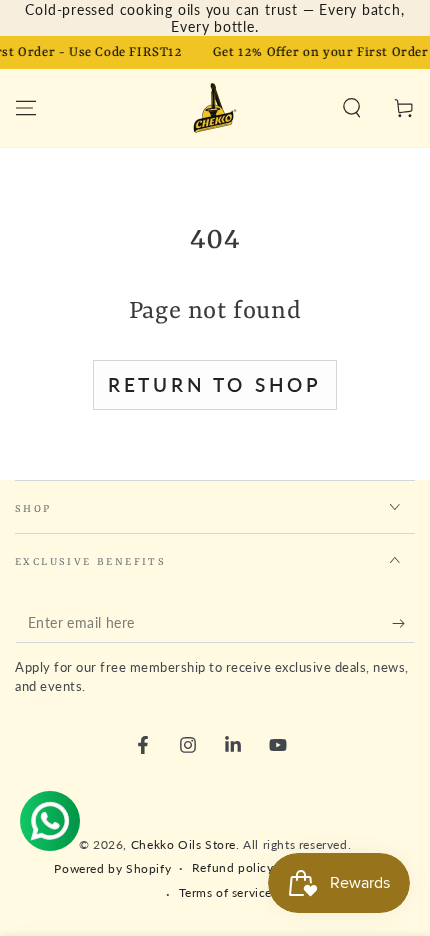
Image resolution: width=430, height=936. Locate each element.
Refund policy (233, 867)
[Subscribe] (403, 623)
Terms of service (226, 892)
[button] (352, 108)
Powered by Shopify (112, 868)
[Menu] (26, 108)
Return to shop (215, 384)
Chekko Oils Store (183, 844)
